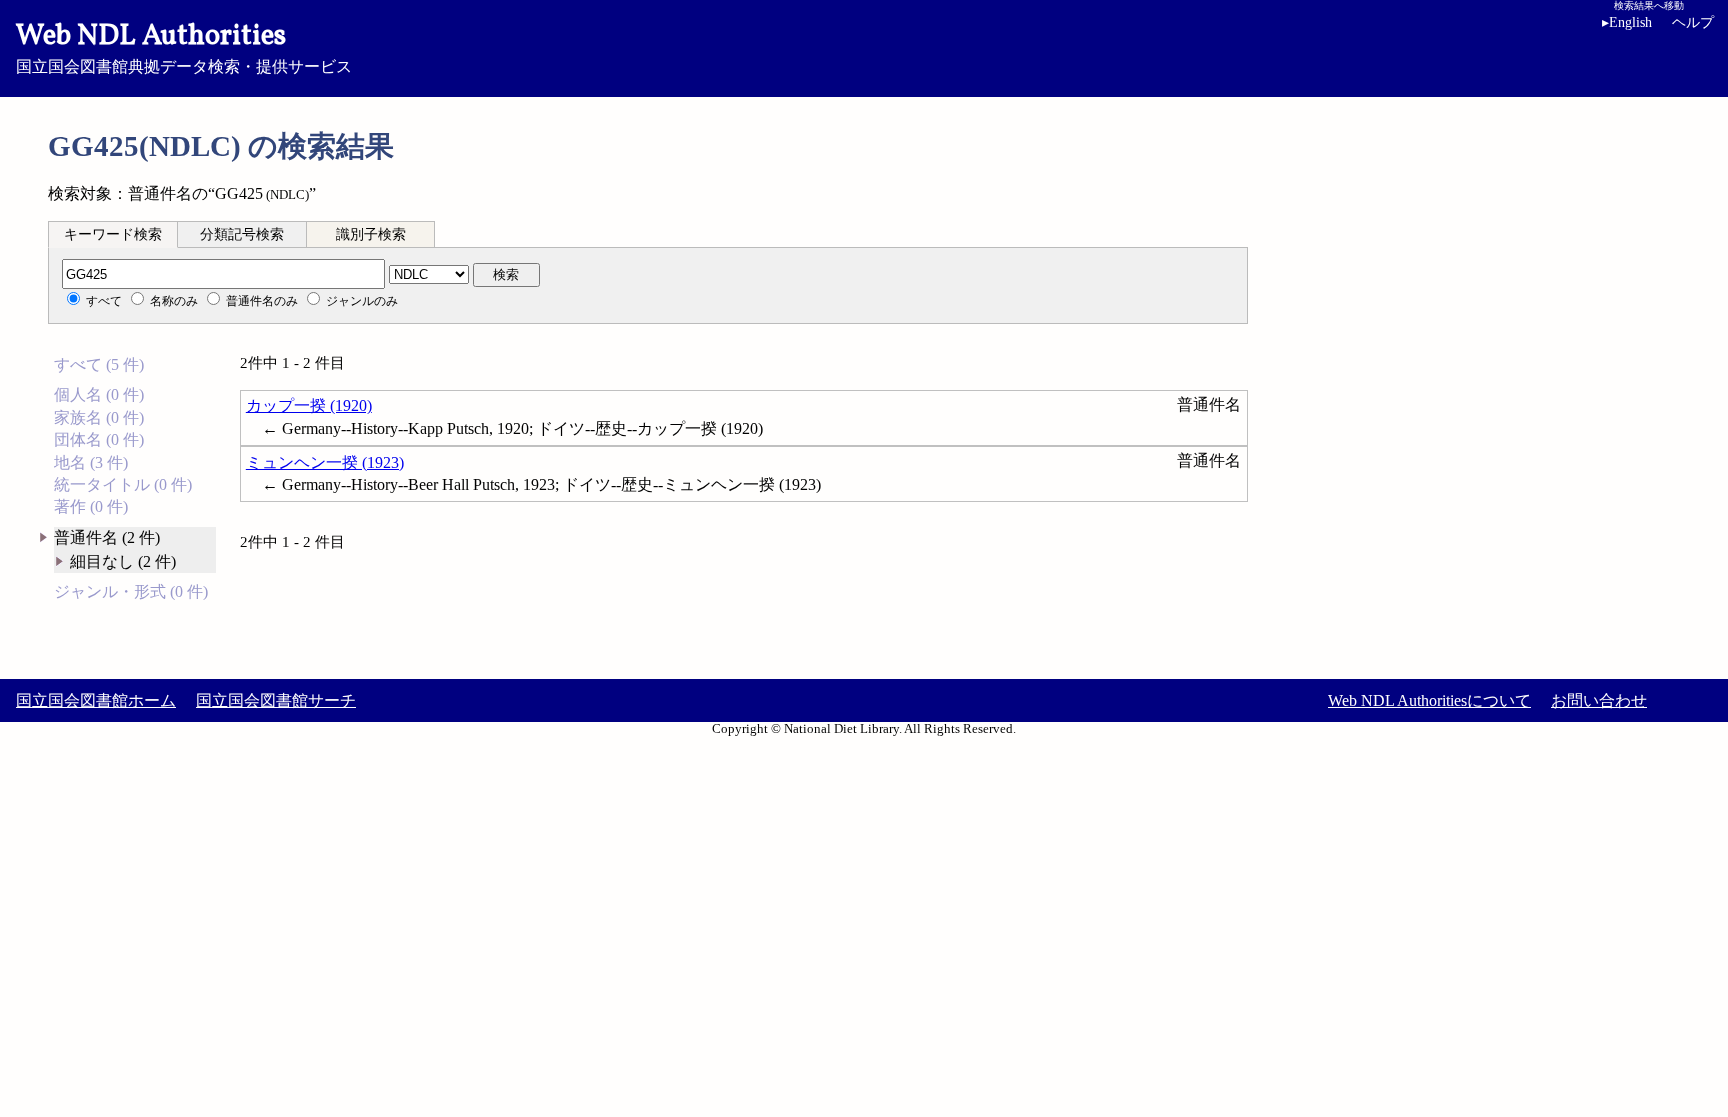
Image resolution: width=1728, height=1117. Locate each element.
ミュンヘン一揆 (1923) (325, 462)
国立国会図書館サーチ (276, 700)
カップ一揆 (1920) (309, 405)
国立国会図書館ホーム (96, 700)
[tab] (113, 234)
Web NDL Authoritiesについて (1429, 700)
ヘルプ (1693, 22)
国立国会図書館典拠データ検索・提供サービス (184, 46)
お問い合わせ (1599, 700)
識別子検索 (371, 234)
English (1627, 22)
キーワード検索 (113, 234)
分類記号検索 (242, 234)
